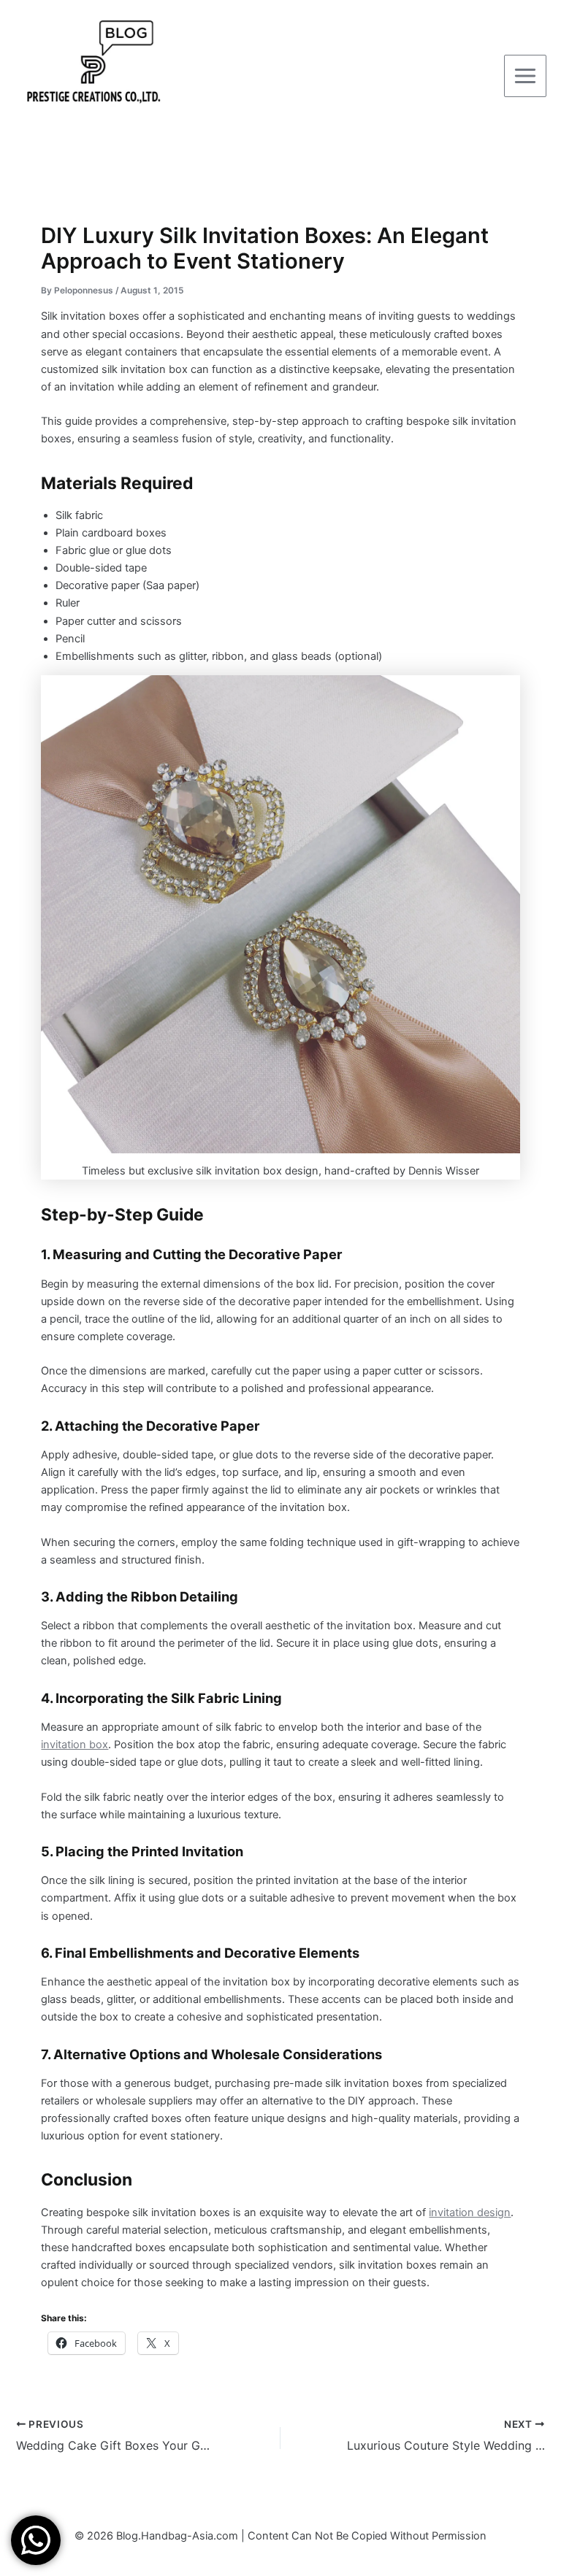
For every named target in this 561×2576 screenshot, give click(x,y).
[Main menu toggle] (525, 76)
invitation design (470, 2212)
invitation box (75, 1745)
